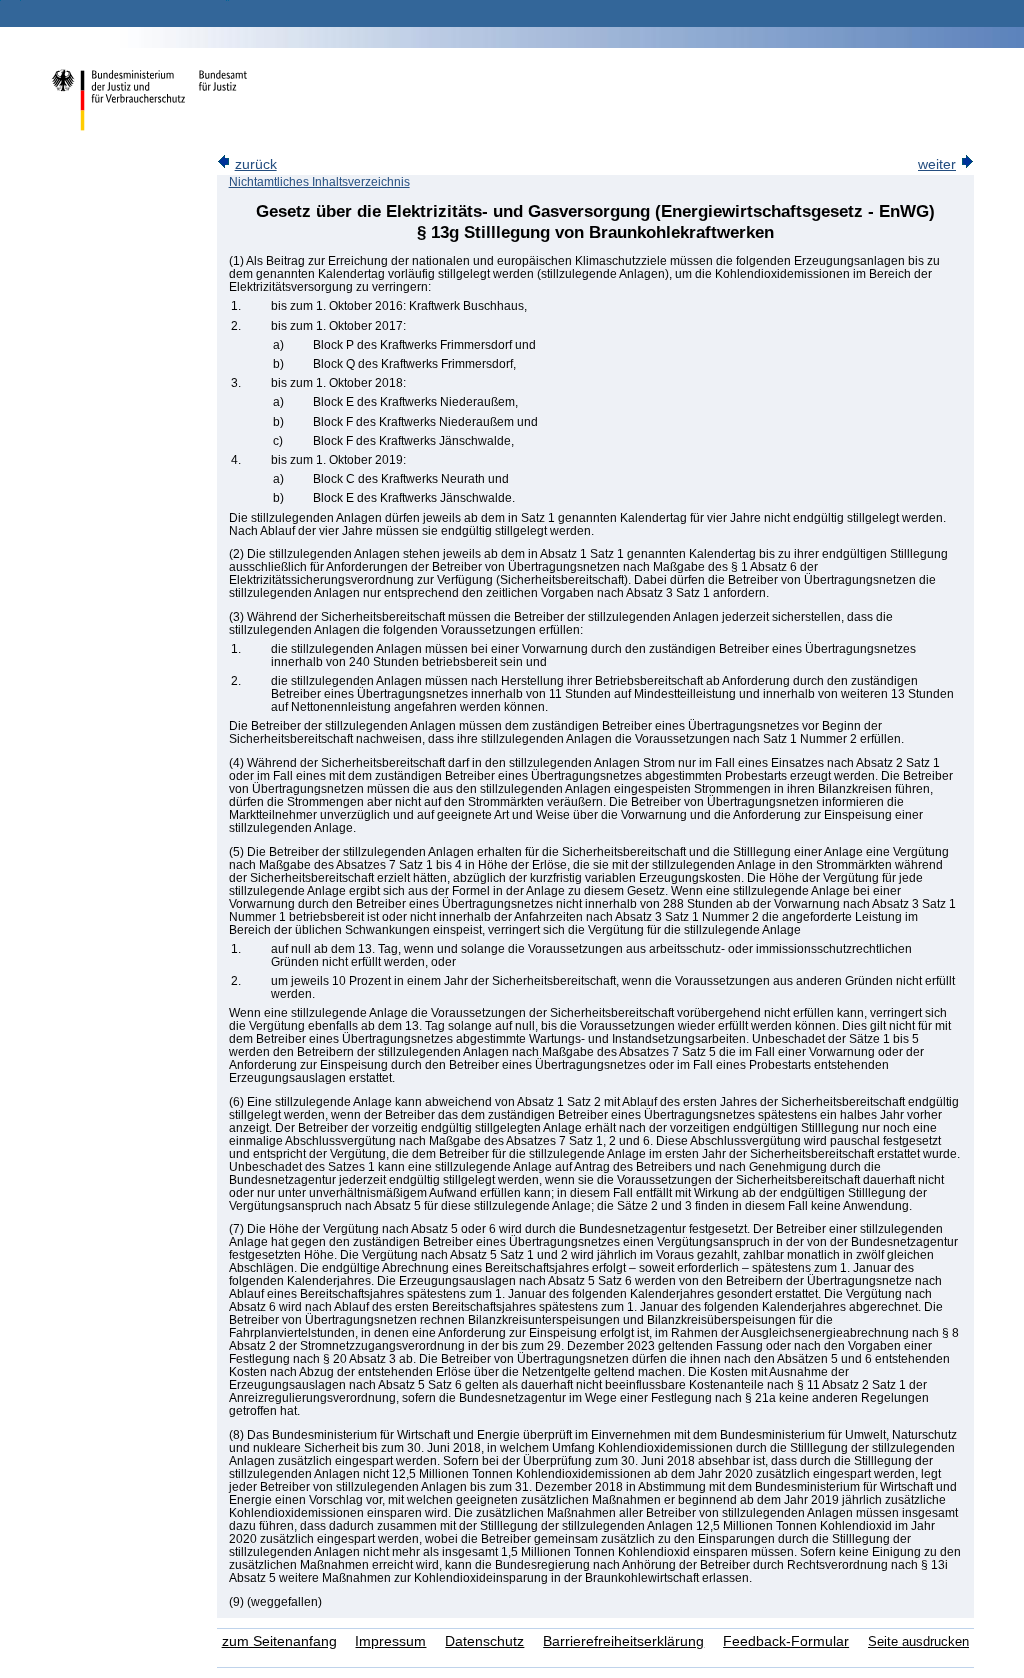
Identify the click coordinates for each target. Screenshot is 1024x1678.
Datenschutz (484, 1641)
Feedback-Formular (786, 1641)
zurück (256, 164)
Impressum (390, 1641)
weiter (937, 164)
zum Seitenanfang (279, 1641)
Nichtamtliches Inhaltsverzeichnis (319, 182)
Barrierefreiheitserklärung (623, 1641)
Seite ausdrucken (918, 1641)
